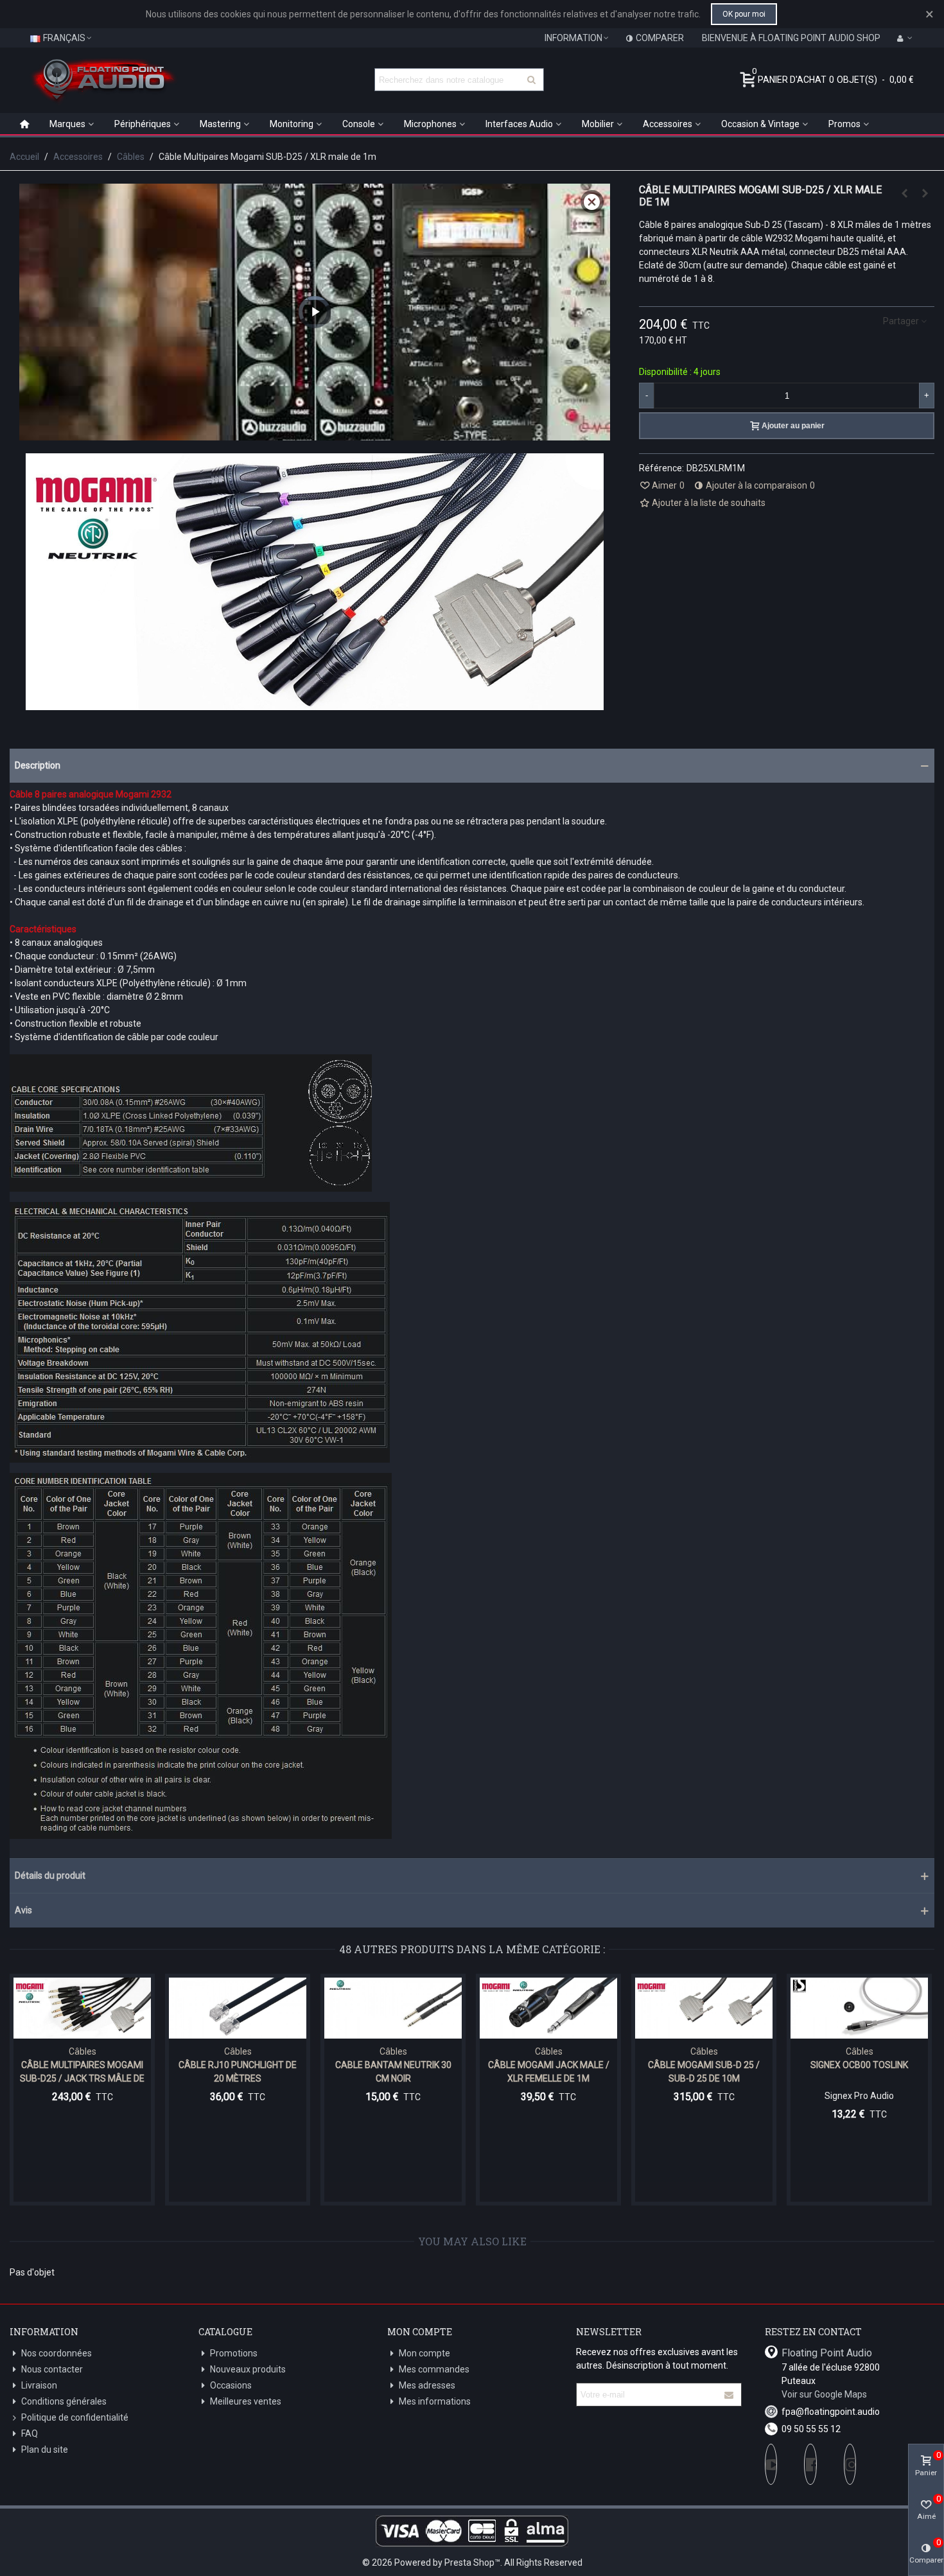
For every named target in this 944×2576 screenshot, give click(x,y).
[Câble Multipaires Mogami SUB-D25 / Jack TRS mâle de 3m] (82, 2008)
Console (359, 124)
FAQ (30, 2433)
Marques (67, 124)
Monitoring (292, 124)
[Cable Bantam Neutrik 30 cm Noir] (393, 2008)
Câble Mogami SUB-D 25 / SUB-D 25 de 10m (704, 2072)
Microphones (430, 124)
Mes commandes (434, 2369)
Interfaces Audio (519, 124)
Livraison (39, 2385)
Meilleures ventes (246, 2401)
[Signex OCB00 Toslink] (859, 2008)
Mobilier (598, 124)
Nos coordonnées (57, 2353)
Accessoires (668, 124)
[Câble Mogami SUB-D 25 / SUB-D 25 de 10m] (704, 2008)
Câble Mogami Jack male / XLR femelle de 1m (549, 2072)
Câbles (83, 2051)
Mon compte (424, 2353)
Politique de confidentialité (75, 2417)
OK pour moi (744, 14)
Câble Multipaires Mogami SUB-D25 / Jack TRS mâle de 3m (82, 2078)
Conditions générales (64, 2401)
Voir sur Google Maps (824, 2394)
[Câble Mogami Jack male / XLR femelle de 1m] (548, 2008)
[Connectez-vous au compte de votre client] (905, 38)
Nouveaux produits (248, 2369)
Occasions (231, 2385)
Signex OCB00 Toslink (859, 2065)
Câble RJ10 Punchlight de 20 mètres (238, 2072)
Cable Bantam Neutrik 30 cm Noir (393, 2072)
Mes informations (435, 2401)
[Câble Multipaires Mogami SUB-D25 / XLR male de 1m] (315, 703)
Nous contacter (52, 2369)
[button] (472, 766)
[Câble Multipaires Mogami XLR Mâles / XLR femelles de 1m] (904, 193)
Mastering (220, 124)
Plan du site (45, 2450)
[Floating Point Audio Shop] (103, 80)
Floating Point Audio (827, 2353)
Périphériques (143, 124)
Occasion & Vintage (760, 124)
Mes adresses (427, 2385)
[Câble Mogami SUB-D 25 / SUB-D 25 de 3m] (925, 193)
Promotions (234, 2353)
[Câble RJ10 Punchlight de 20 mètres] (238, 2008)
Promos (844, 124)
